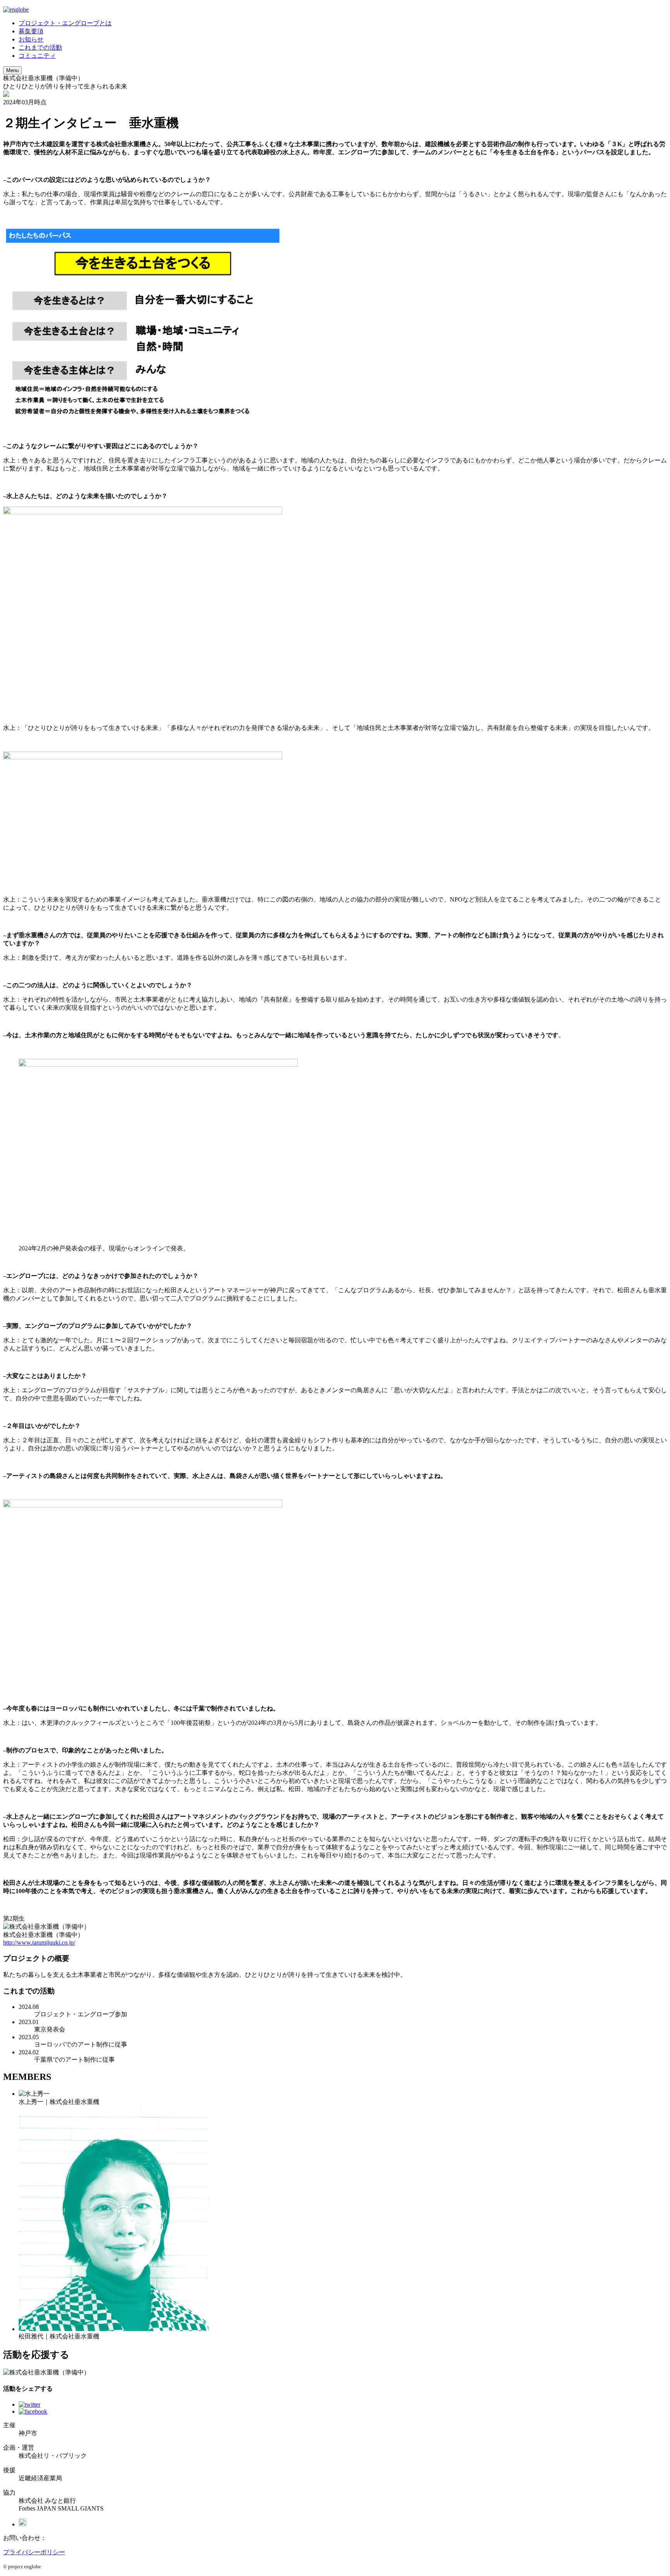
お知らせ (31, 39)
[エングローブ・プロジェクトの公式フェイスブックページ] (23, 2524)
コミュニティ (37, 56)
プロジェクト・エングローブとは (65, 23)
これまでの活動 (40, 47)
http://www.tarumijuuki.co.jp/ (39, 1942)
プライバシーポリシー (34, 2552)
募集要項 (31, 31)
